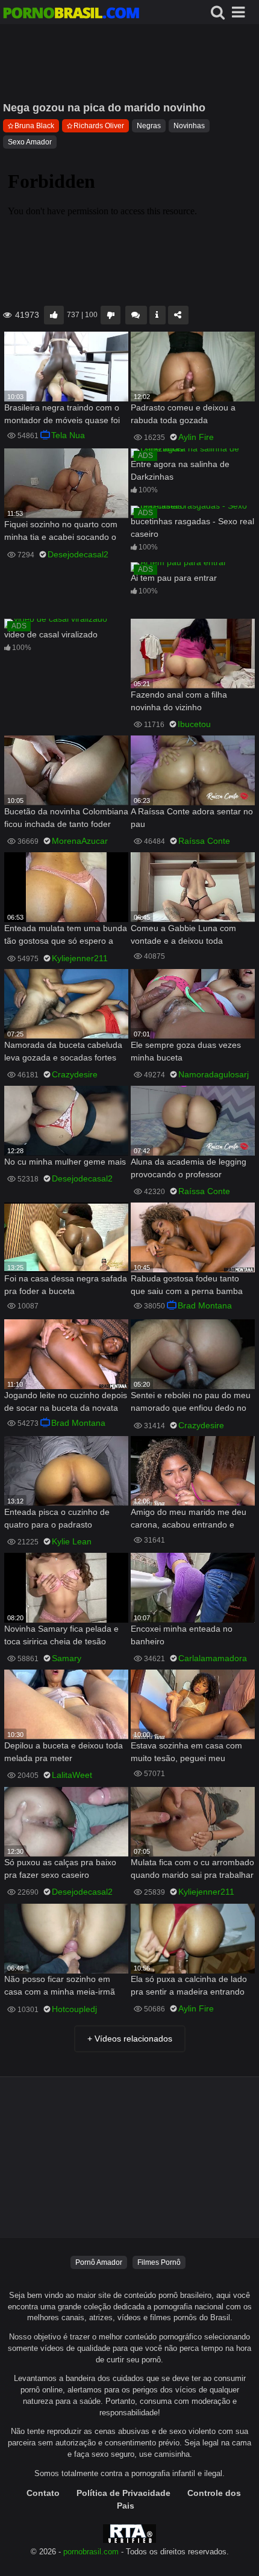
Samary (67, 1658)
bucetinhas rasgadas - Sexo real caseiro (192, 528)
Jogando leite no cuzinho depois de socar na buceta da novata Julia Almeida (66, 1403)
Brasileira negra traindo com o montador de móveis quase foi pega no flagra (62, 415)
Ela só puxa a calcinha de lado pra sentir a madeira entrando (189, 1985)
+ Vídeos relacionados (130, 2039)
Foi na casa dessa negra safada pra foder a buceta (66, 1285)
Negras (149, 126)
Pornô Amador (99, 2262)
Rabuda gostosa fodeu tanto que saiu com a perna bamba (187, 1285)
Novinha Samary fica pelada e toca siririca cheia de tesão (61, 1635)
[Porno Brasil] (71, 14)
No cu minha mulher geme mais (65, 1162)
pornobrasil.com (91, 2552)
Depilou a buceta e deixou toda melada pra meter (64, 1752)
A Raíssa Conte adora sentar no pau (192, 818)
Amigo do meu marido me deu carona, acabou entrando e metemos (189, 1519)
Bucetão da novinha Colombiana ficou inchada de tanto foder (66, 818)
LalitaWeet (72, 1775)
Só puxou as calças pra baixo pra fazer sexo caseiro (60, 1869)
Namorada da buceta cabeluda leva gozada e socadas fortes (63, 1051)
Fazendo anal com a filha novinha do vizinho (179, 701)
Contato (43, 2493)
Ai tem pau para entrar (174, 578)
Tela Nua (68, 435)
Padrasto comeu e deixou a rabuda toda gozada (183, 414)
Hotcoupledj (74, 2009)
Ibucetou (194, 724)
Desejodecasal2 (78, 554)
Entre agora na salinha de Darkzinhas (180, 470)
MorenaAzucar (80, 841)
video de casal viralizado (51, 634)
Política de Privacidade (123, 2493)
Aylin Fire (196, 437)
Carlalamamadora (213, 1658)
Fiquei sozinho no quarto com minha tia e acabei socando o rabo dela (61, 532)
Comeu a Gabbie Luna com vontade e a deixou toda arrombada (183, 936)
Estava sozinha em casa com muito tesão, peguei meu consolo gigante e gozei (186, 1753)
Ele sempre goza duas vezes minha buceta (186, 1051)
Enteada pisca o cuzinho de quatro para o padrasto (57, 1518)
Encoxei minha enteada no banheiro (182, 1635)
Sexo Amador (30, 142)
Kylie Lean (72, 1541)
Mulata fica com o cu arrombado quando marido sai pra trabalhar (192, 1869)
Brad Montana (205, 1305)
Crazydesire (75, 1074)
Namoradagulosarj (214, 1074)
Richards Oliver (99, 126)
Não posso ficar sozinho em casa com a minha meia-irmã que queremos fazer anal (60, 1986)
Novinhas (189, 126)
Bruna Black (34, 126)
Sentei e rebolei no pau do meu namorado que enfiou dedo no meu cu (191, 1403)
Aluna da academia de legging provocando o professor (189, 1168)
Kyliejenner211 (80, 958)
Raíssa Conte (204, 841)
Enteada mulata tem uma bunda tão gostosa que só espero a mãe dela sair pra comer (66, 936)
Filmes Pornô (159, 2262)
